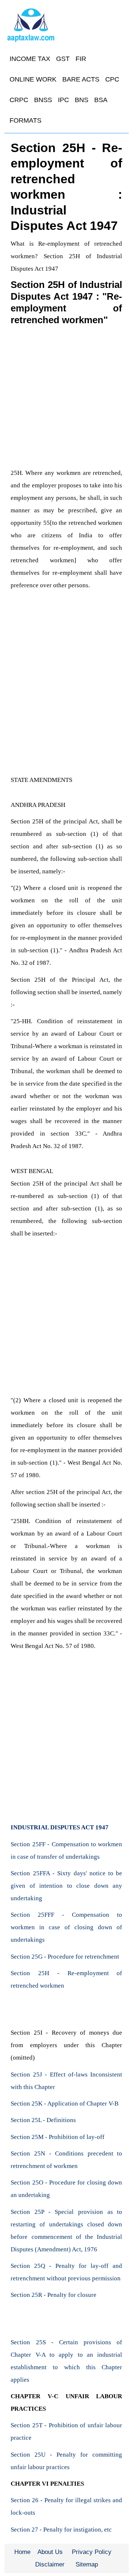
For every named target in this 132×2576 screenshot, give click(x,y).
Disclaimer (50, 2564)
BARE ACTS (81, 79)
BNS (82, 100)
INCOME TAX (30, 59)
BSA (101, 100)
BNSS (43, 100)
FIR (81, 59)
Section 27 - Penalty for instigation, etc (61, 2530)
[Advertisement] (66, 396)
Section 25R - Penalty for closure (54, 2295)
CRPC (19, 100)
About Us (50, 2552)
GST (63, 59)
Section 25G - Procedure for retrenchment (65, 1957)
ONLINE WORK (33, 79)
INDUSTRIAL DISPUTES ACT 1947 (60, 1827)
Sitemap (87, 2564)
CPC (112, 79)
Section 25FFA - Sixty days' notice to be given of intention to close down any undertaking (66, 1886)
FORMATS (25, 120)
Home (22, 2552)
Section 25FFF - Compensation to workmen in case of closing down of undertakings (66, 1927)
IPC (63, 100)
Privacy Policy (92, 2552)
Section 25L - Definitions (43, 2120)
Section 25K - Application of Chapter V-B (65, 2104)
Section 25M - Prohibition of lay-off (58, 2137)
